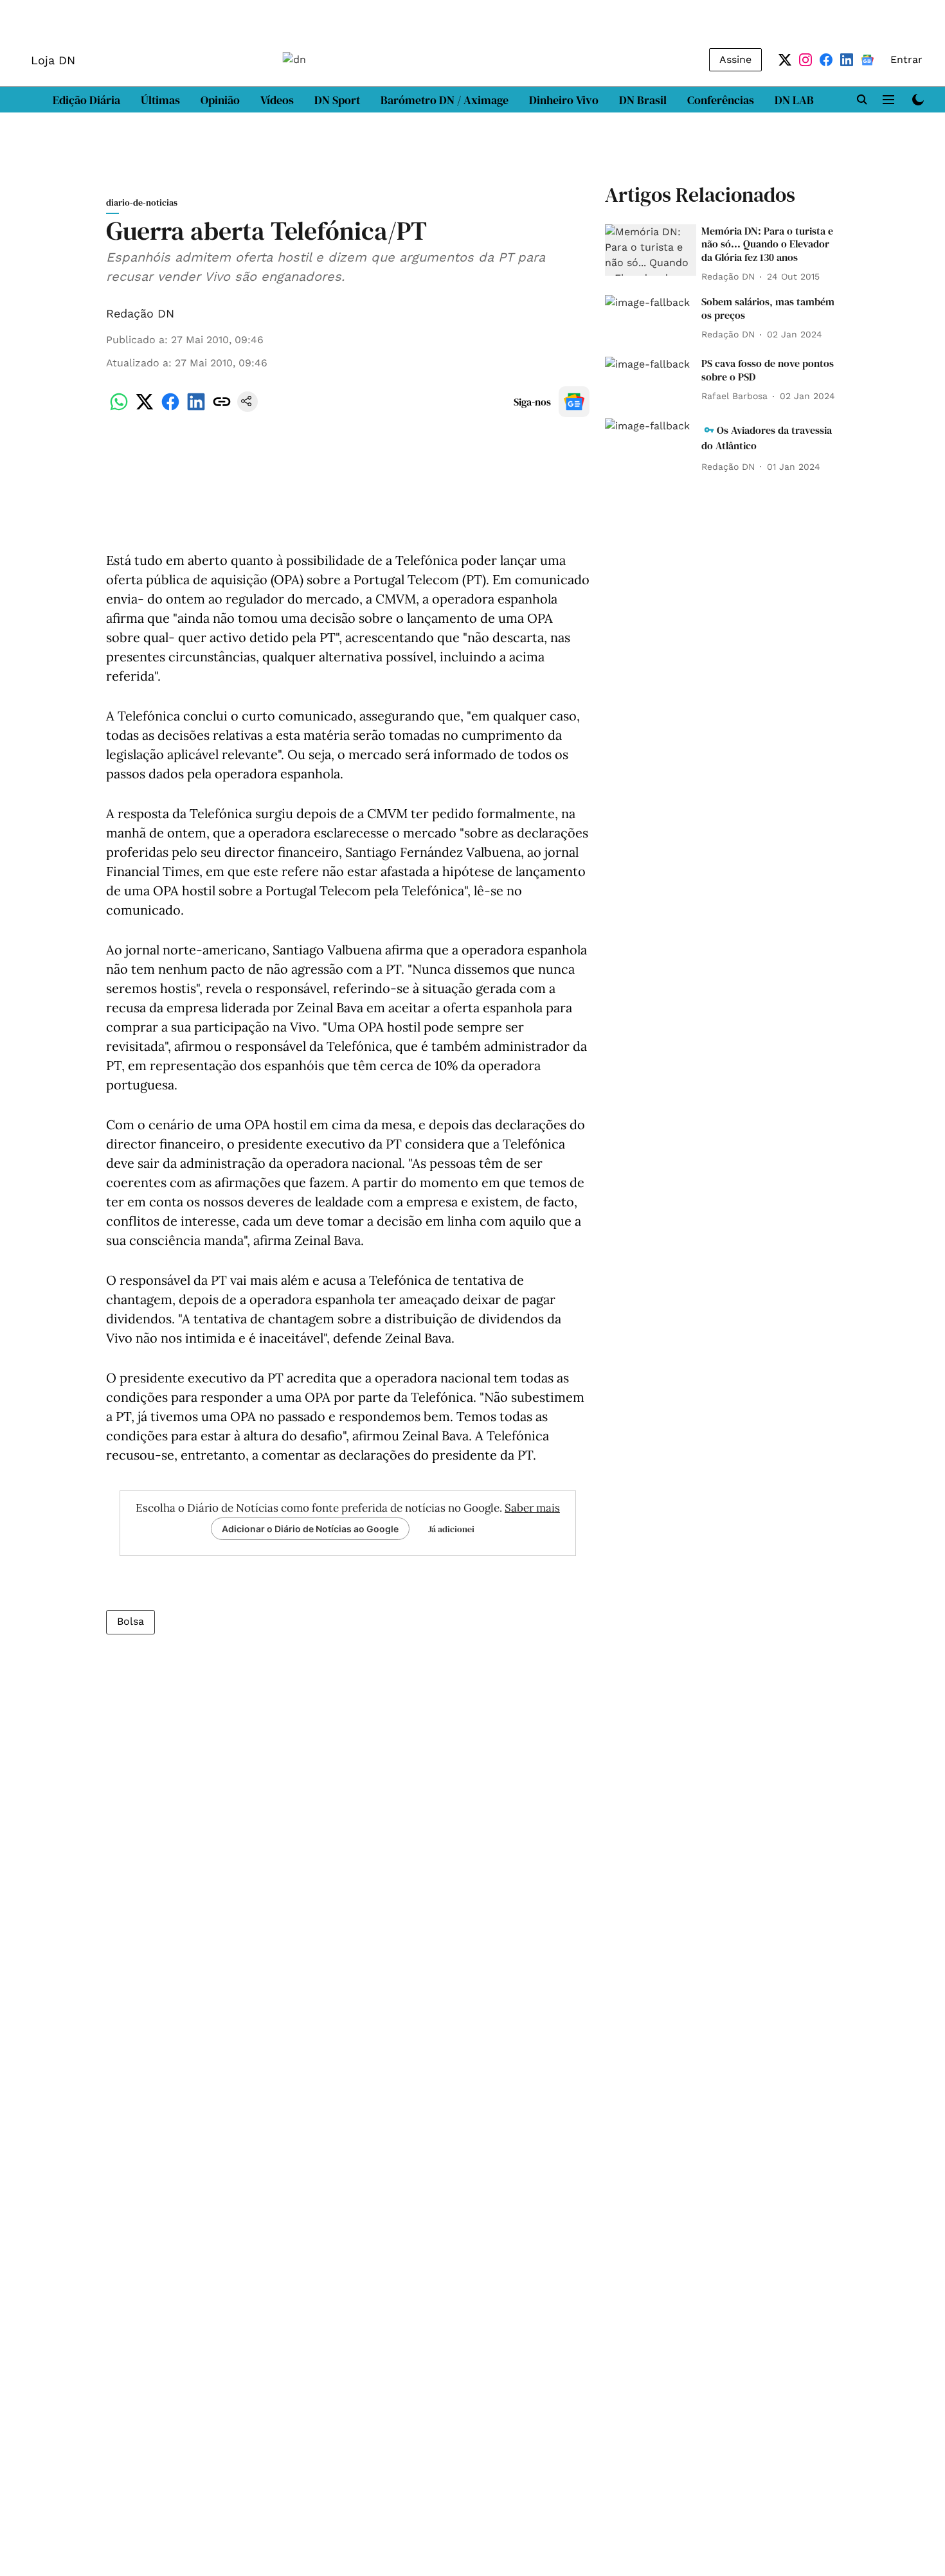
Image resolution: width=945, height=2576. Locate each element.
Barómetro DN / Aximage (445, 100)
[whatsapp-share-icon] (119, 408)
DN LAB (794, 100)
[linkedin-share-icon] (196, 408)
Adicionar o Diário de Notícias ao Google (310, 1529)
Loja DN (53, 60)
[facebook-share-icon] (170, 408)
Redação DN (140, 313)
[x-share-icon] (145, 408)
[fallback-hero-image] (651, 250)
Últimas (160, 100)
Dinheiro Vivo (564, 100)
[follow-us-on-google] (574, 402)
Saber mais (532, 1508)
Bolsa (130, 1621)
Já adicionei (451, 1529)
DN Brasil (643, 100)
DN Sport (337, 100)
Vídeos (277, 100)
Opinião (220, 100)
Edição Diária (86, 100)
